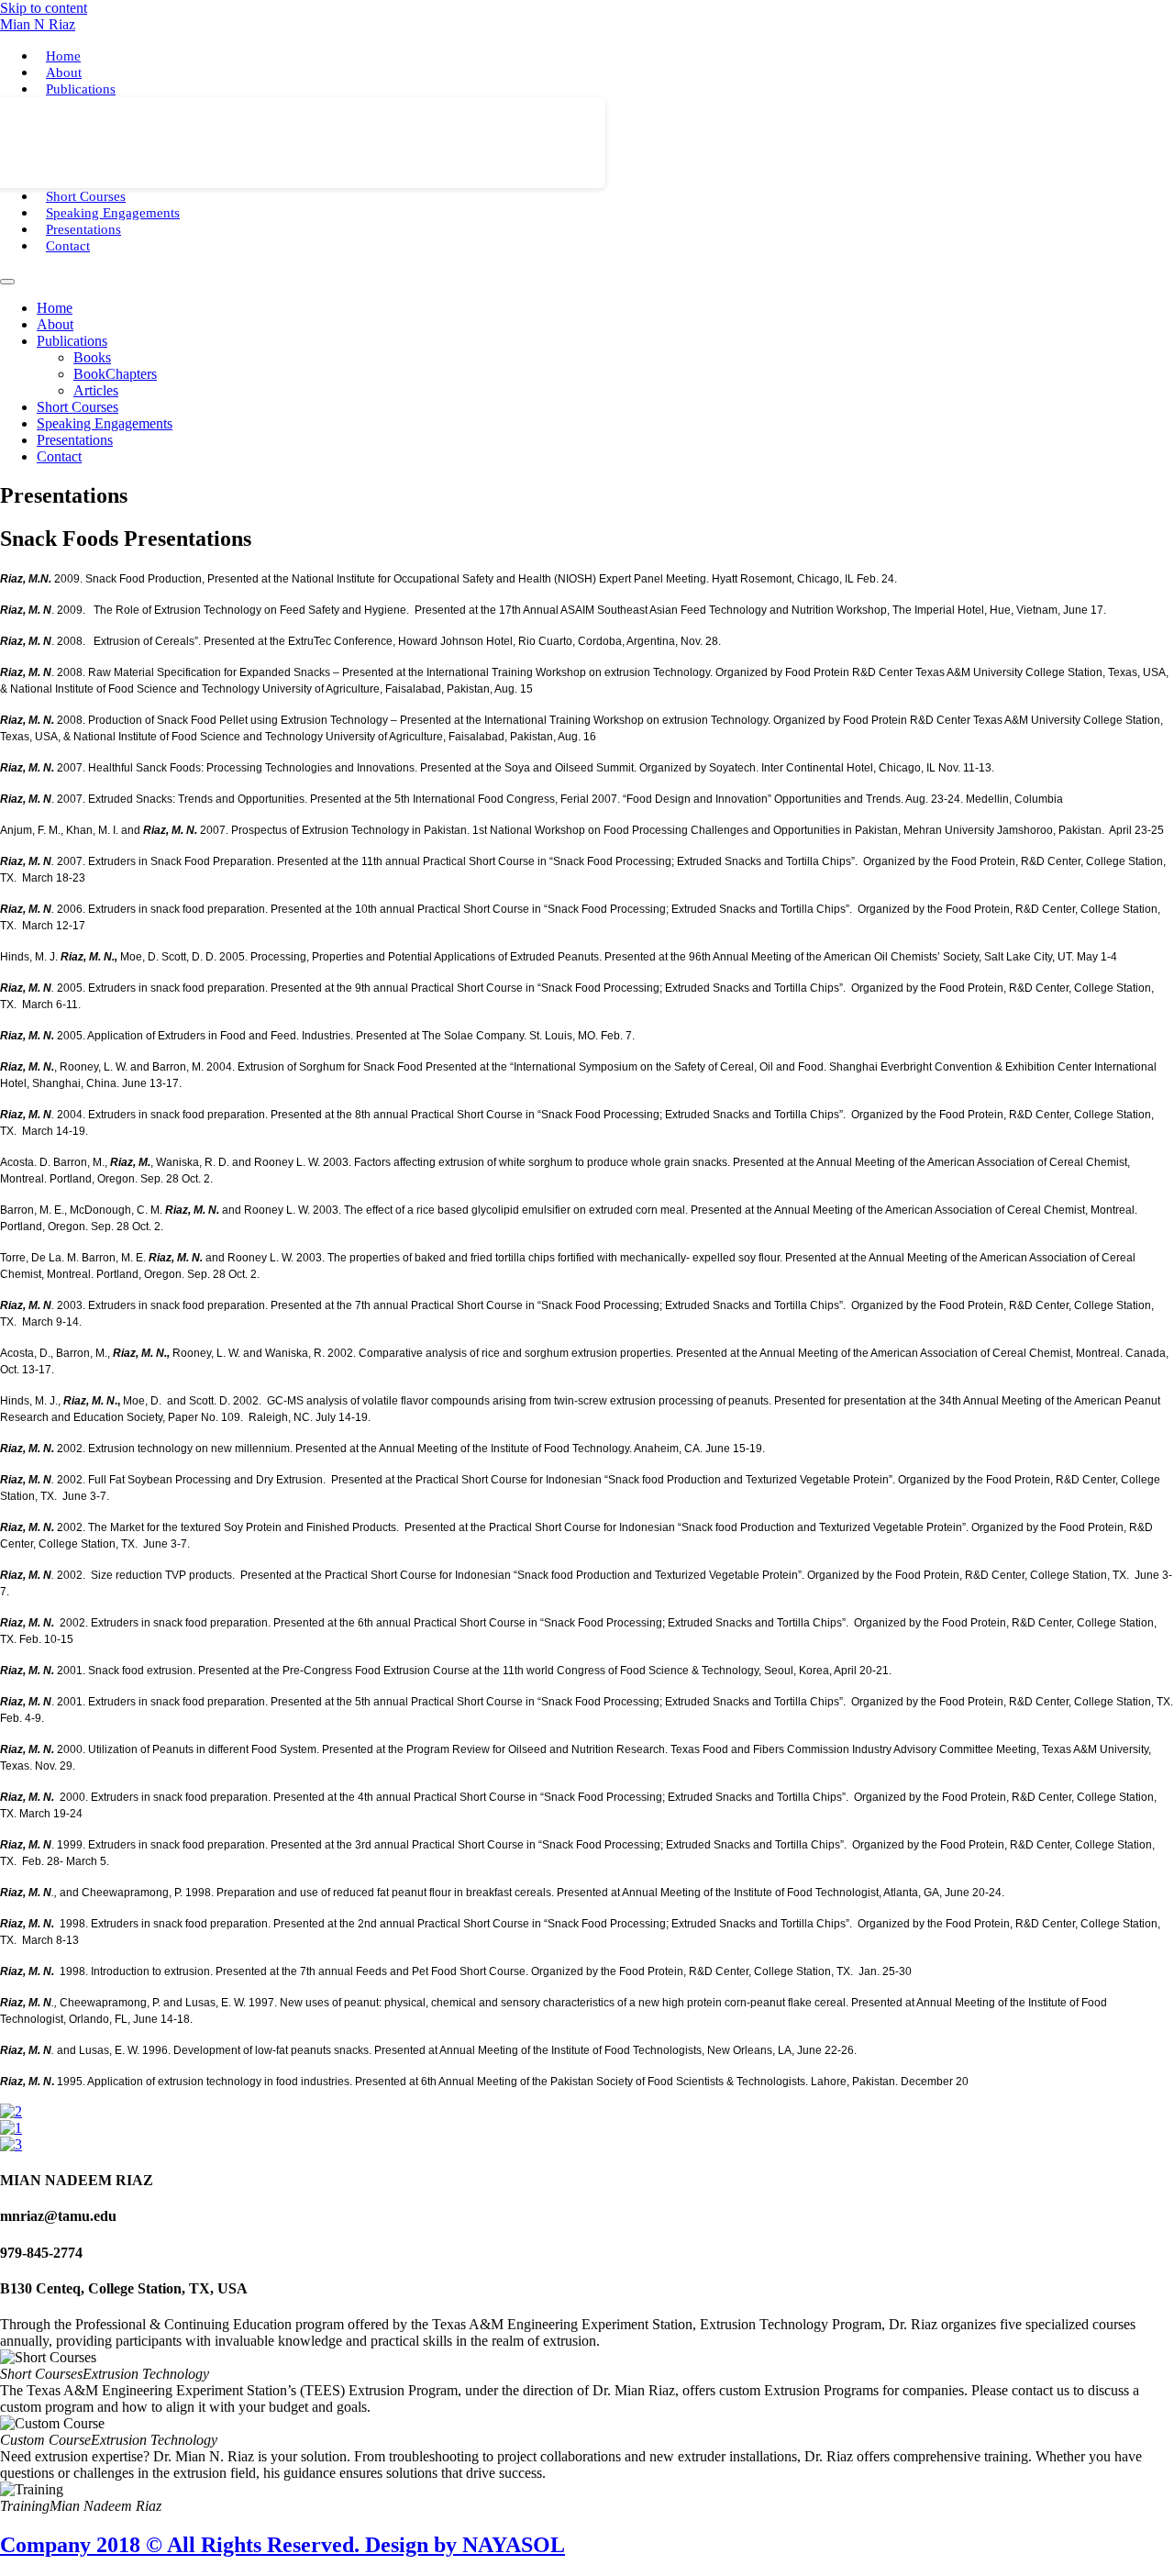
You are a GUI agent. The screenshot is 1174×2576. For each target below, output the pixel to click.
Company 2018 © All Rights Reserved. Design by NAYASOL (282, 2545)
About (64, 72)
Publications (81, 89)
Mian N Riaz (38, 24)
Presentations (83, 229)
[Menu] (7, 282)
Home (63, 56)
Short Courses (86, 196)
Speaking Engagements (113, 213)
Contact (68, 246)
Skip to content (44, 8)
